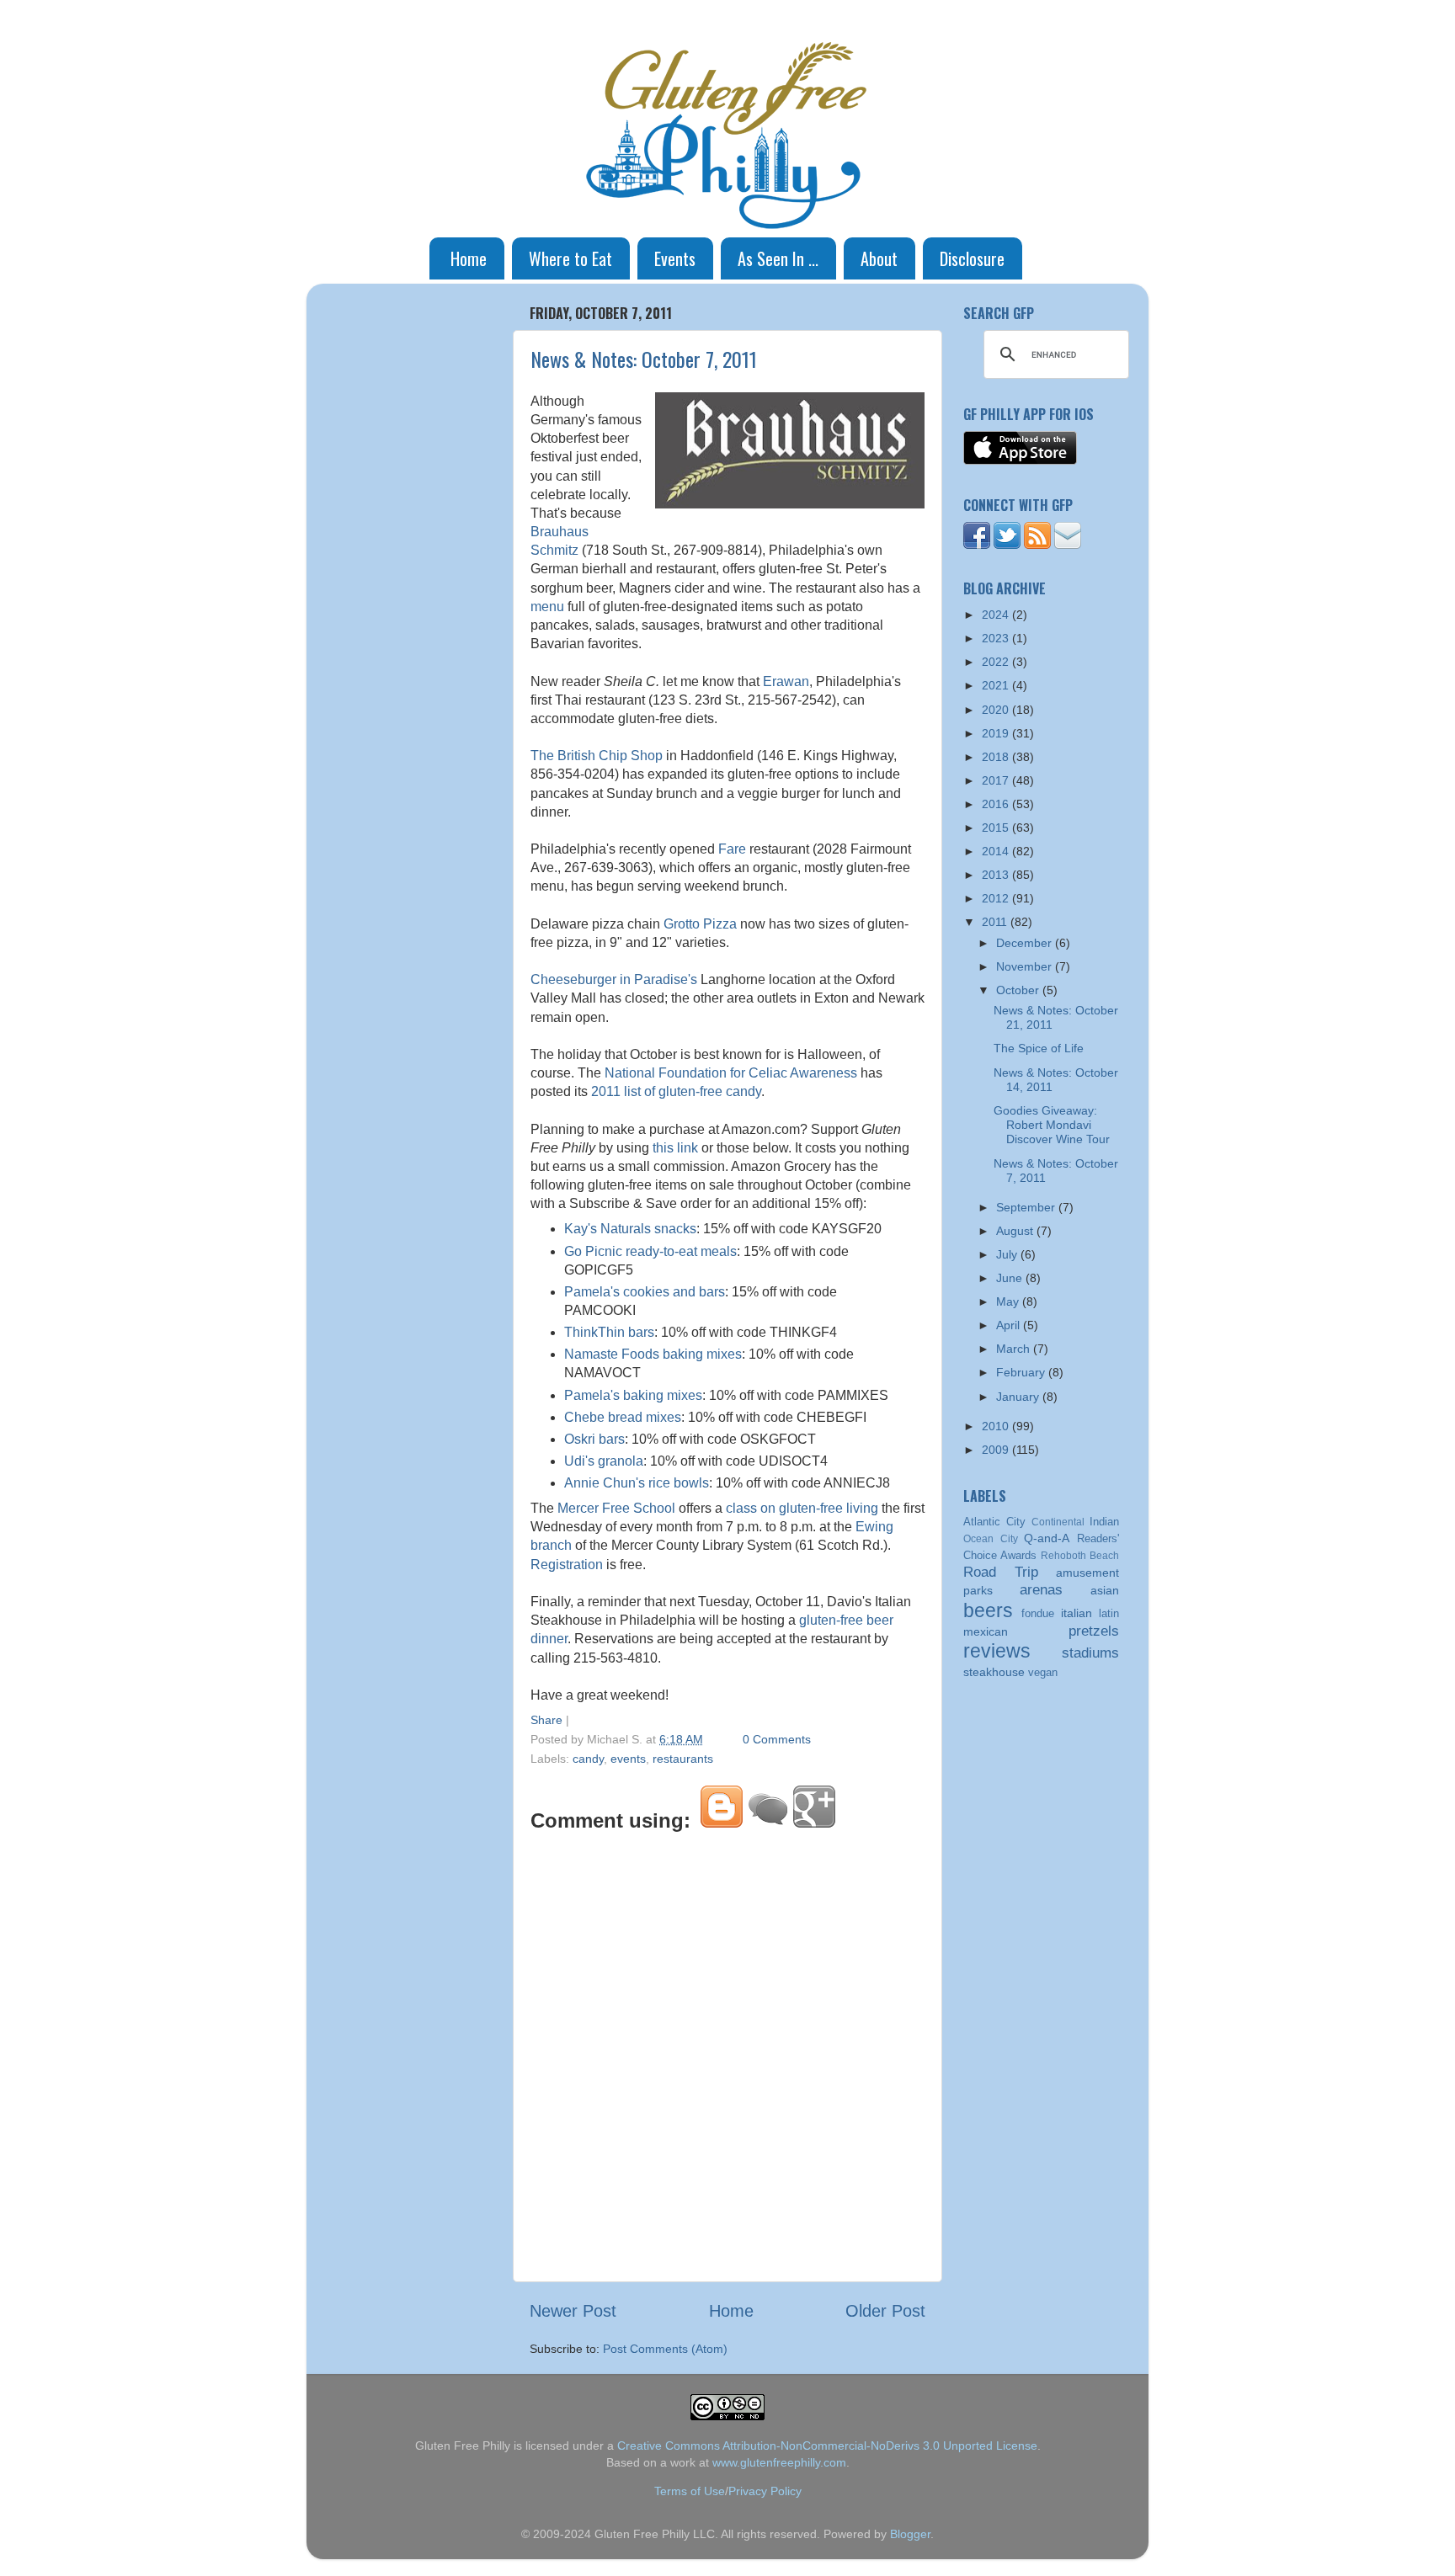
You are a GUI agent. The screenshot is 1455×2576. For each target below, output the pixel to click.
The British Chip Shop (597, 756)
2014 (997, 851)
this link (675, 1148)
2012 (997, 898)
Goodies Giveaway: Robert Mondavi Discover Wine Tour (1052, 1125)
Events (675, 258)
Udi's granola (604, 1461)
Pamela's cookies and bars (645, 1292)
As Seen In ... (778, 258)
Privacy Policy (765, 2491)
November (1026, 966)
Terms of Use (690, 2491)
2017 (997, 780)
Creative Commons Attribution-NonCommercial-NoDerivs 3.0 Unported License (827, 2446)
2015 (997, 828)
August (1016, 1231)
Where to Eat (570, 258)
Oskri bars (594, 1439)
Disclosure (972, 258)
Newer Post (573, 2311)
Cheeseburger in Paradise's (614, 979)
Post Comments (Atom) (665, 2349)
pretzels (1094, 1631)
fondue (1038, 1613)
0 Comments (777, 1739)
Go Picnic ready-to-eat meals (650, 1251)
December (1026, 943)
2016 (997, 804)
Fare (732, 849)
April (1010, 1325)
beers (988, 1610)
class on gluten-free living (802, 1508)
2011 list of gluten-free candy (676, 1091)
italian (1077, 1613)
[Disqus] (727, 2054)
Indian (1104, 1522)
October (1019, 990)
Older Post (885, 2311)
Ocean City (991, 1539)
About (879, 258)
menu (547, 607)
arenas (1041, 1589)
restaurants (683, 1759)
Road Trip (1001, 1572)
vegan (1043, 1672)
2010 (997, 1426)
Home (469, 258)
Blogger (910, 2534)
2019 (997, 733)
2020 (997, 710)
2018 (997, 757)
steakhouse (994, 1672)
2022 (997, 662)
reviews (997, 1651)
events (628, 1759)
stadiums (1090, 1653)
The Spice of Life (1039, 1048)
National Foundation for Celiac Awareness (731, 1073)
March (1015, 1349)
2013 (997, 875)
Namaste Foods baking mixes (653, 1354)
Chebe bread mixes (623, 1417)
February (1022, 1372)
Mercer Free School (616, 1508)
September (1027, 1207)
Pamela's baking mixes (633, 1395)
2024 (997, 615)
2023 (997, 638)
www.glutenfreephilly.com (779, 2462)
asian (1105, 1590)
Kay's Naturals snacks (630, 1229)
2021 (997, 685)
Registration (567, 1565)
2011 (996, 922)
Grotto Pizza (700, 924)
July (1008, 1254)
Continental (1058, 1522)
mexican (986, 1631)
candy (588, 1759)
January (1019, 1397)
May (1009, 1301)
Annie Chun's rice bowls (637, 1483)
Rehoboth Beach (1080, 1556)
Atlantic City (994, 1522)
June (1011, 1278)
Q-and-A (1047, 1538)
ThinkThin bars (609, 1332)
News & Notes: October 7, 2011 (644, 359)
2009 (997, 1450)
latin (1109, 1613)
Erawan (786, 681)
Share (546, 1720)
